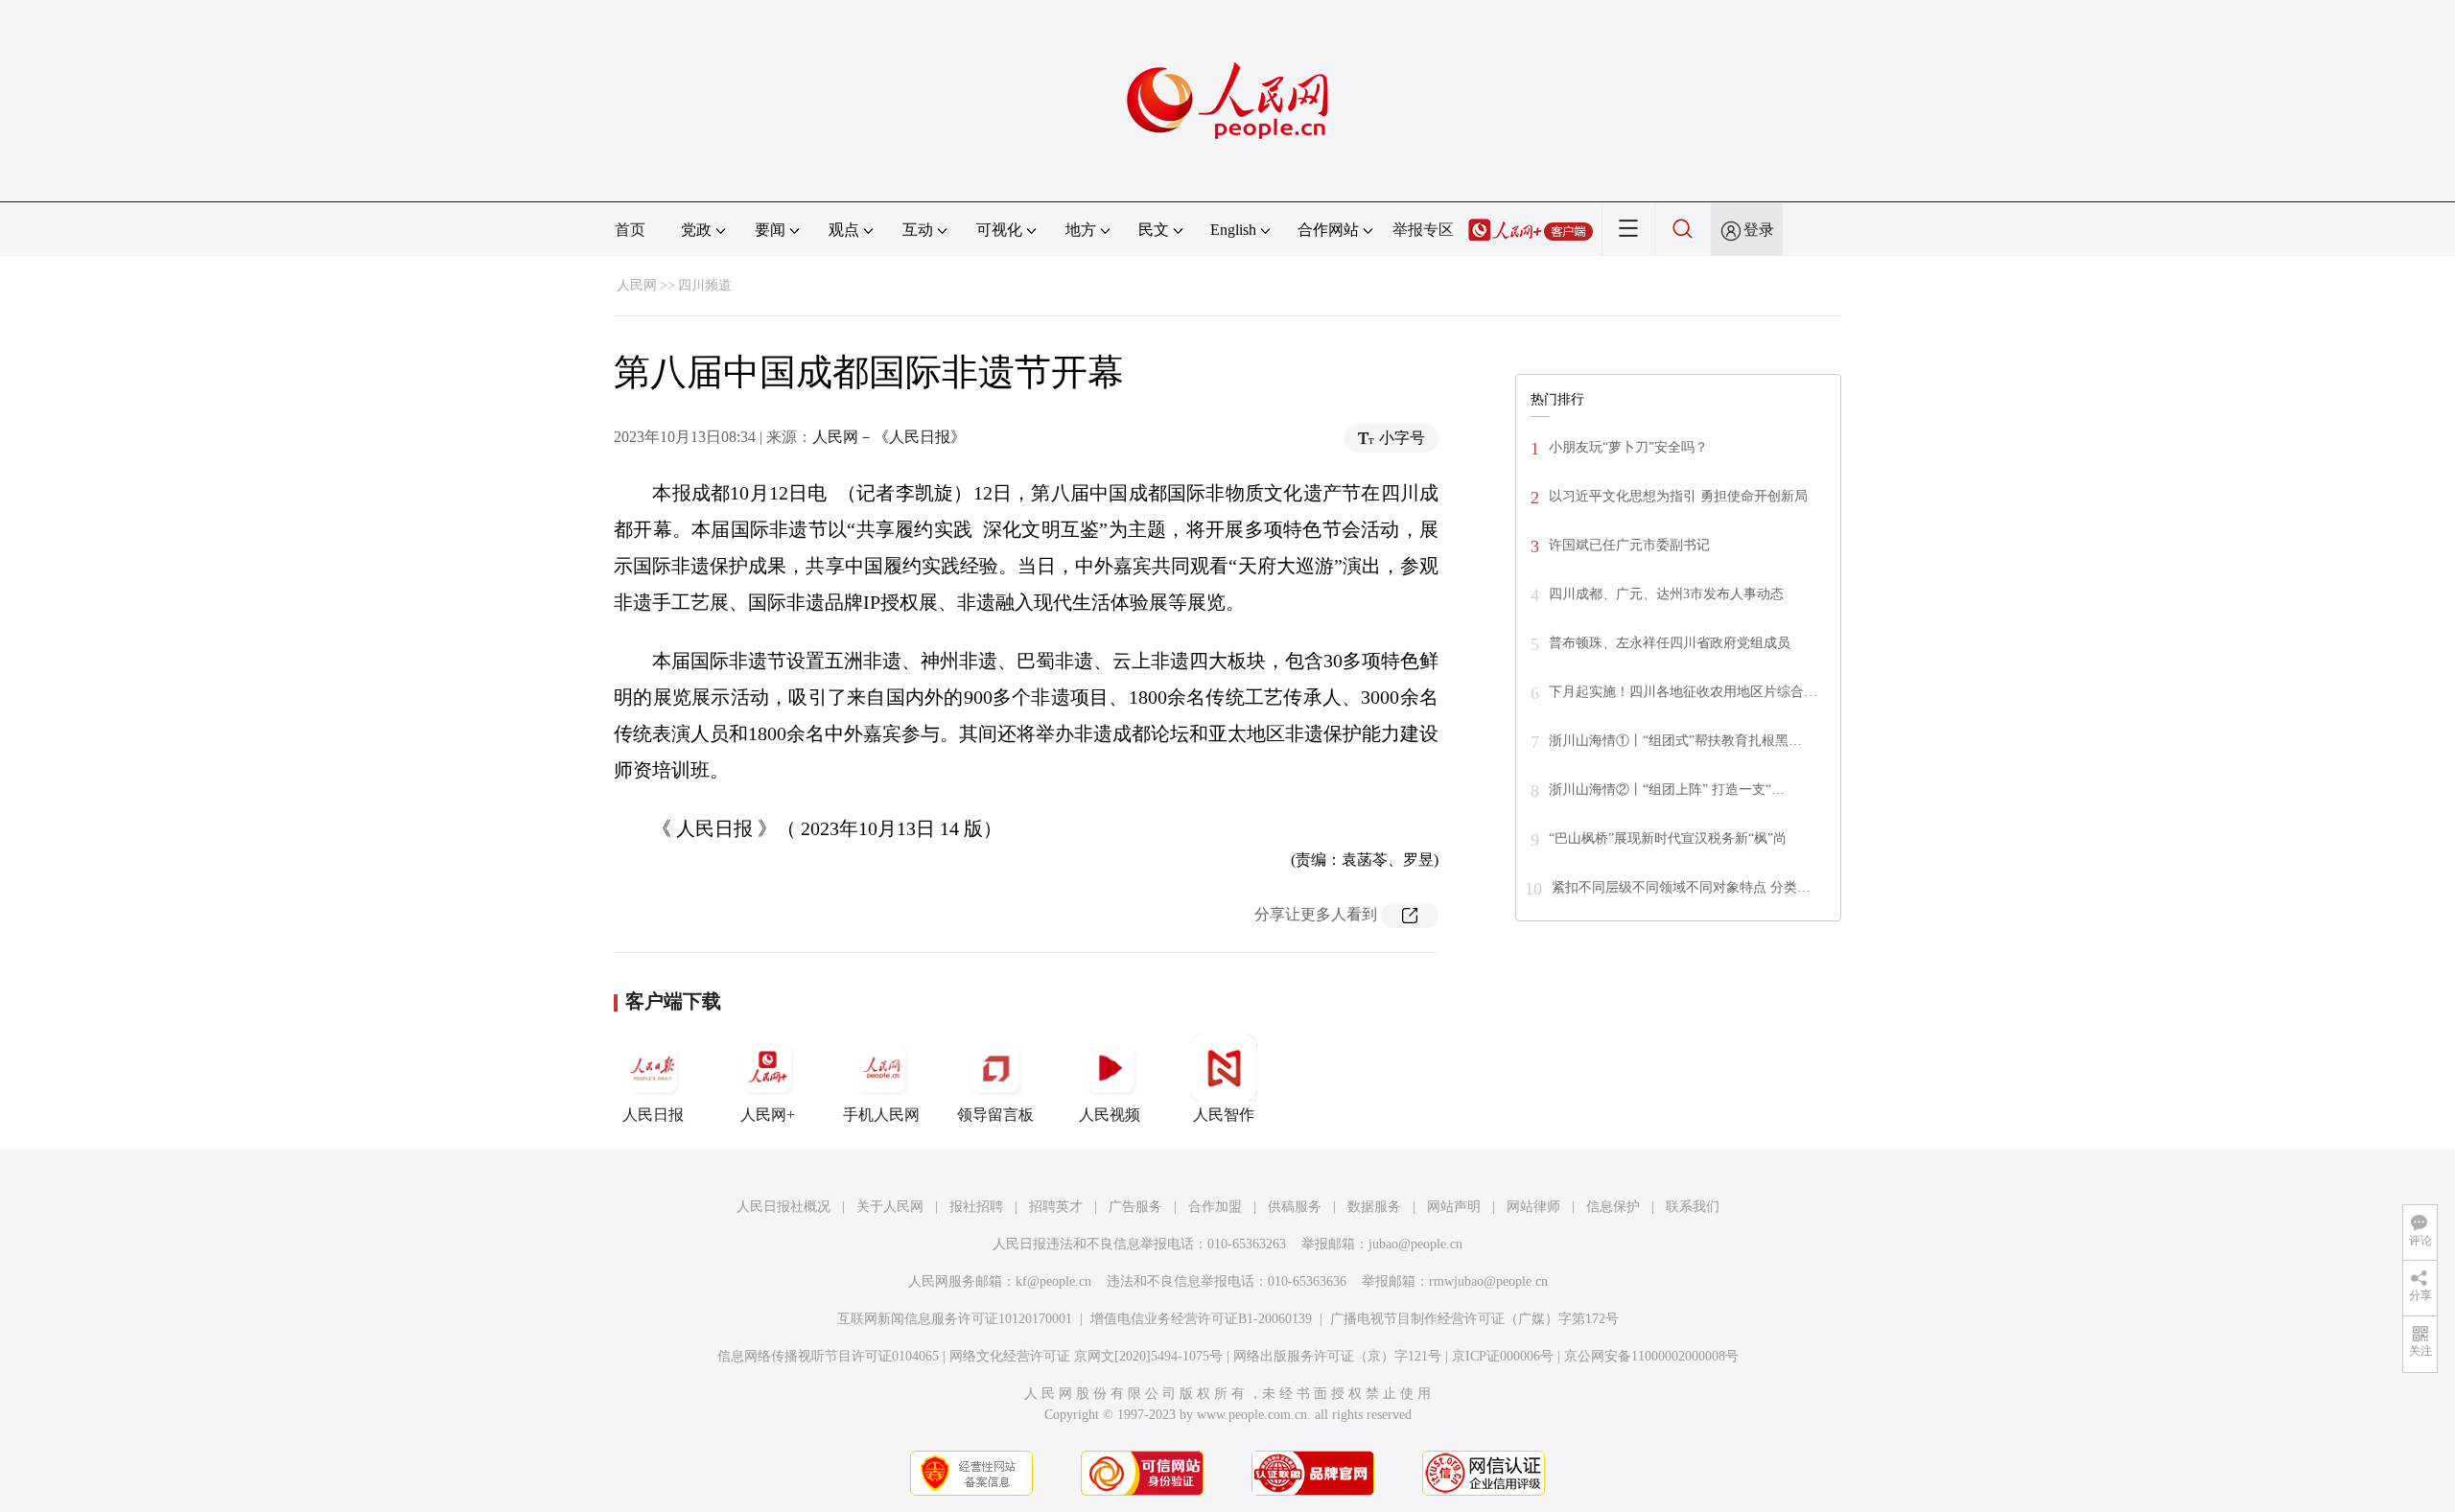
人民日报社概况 (783, 1207)
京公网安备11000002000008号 (1651, 1356)
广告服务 (1135, 1207)
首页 (630, 230)
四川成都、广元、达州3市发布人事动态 (1666, 594)
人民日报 (653, 1115)
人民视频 (1110, 1115)
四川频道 (705, 285)
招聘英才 (1056, 1207)
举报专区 (1423, 230)
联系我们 (1693, 1207)
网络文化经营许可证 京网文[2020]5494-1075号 (1086, 1356)
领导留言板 (995, 1115)
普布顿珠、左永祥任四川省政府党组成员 (1670, 643)
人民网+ (768, 1115)
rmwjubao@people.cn (1488, 1281)
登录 (1759, 230)
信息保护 (1613, 1207)
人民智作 (1224, 1115)
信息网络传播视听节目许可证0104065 (828, 1356)
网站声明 (1454, 1207)
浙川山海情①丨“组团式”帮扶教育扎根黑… (1675, 741)
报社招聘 (976, 1207)
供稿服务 (1295, 1207)
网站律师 (1533, 1207)
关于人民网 (890, 1207)
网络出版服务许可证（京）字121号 (1337, 1356)
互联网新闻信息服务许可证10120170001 (955, 1319)
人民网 (637, 285)
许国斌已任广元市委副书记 (1629, 545)
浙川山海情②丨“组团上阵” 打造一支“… (1667, 790)
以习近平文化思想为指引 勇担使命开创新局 (1678, 496)
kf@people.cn (1053, 1281)
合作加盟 (1215, 1207)
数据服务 (1374, 1207)
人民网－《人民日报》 (889, 437)
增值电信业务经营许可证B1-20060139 (1201, 1319)
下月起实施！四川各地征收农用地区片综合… (1683, 692)
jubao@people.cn (1415, 1244)
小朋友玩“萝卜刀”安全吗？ (1628, 447)
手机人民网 (881, 1115)
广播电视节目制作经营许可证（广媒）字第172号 (1474, 1319)
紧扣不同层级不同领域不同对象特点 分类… (1681, 887)
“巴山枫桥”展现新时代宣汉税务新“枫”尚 (1668, 838)
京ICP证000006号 (1503, 1356)
